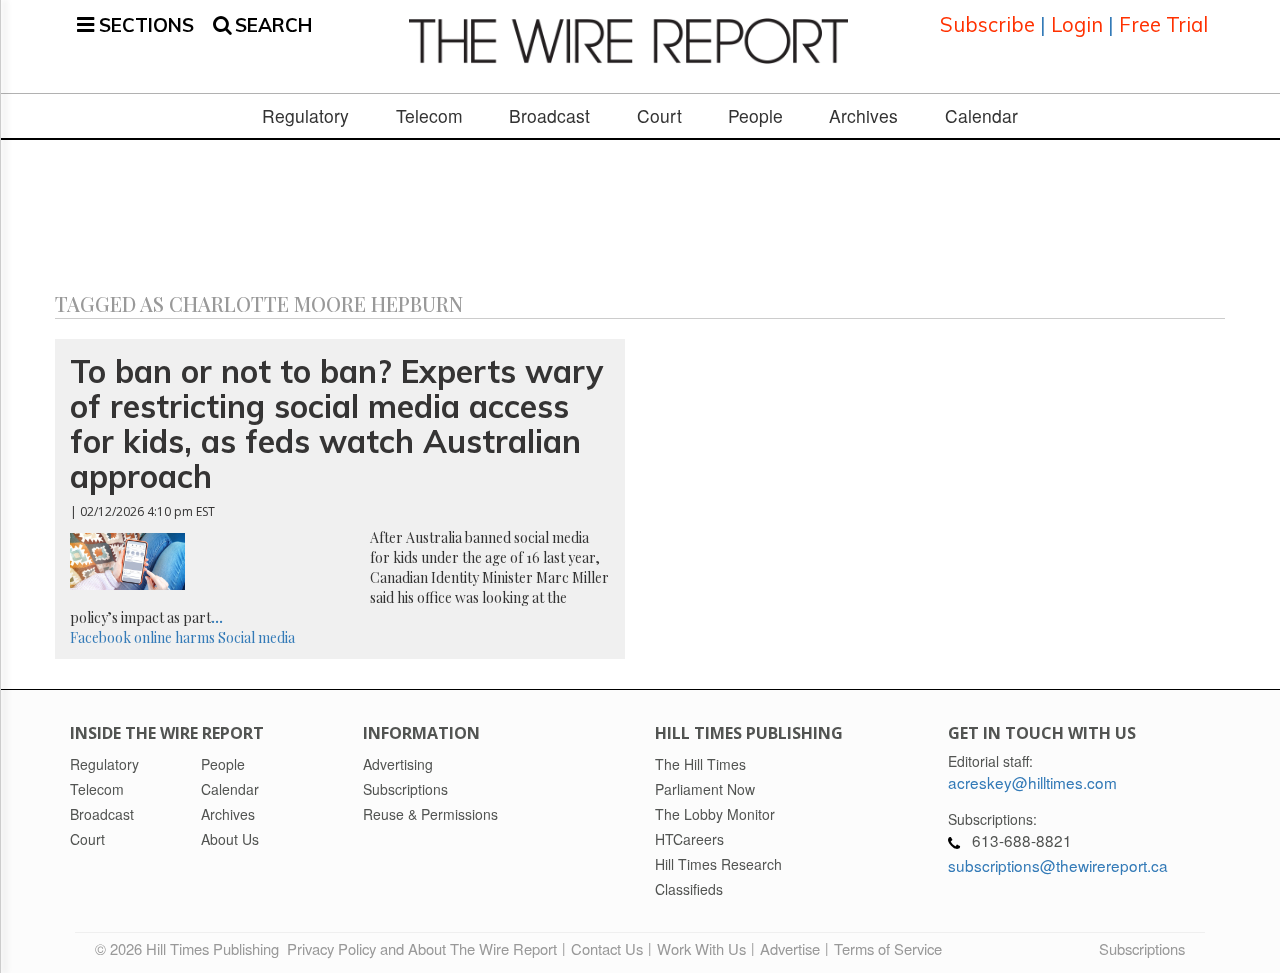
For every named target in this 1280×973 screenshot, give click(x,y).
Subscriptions (1142, 948)
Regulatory (305, 116)
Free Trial (1163, 24)
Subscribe (987, 24)
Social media (256, 637)
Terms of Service (888, 948)
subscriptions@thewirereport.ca (1058, 865)
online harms (174, 637)
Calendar (981, 116)
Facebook (100, 637)
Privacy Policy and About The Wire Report (422, 948)
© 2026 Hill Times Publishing (191, 948)
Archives (863, 116)
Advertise (790, 948)
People (755, 116)
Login (1077, 24)
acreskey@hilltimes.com (1032, 782)
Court (659, 116)
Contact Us (607, 948)
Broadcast (549, 116)
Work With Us (701, 948)
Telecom (429, 116)
